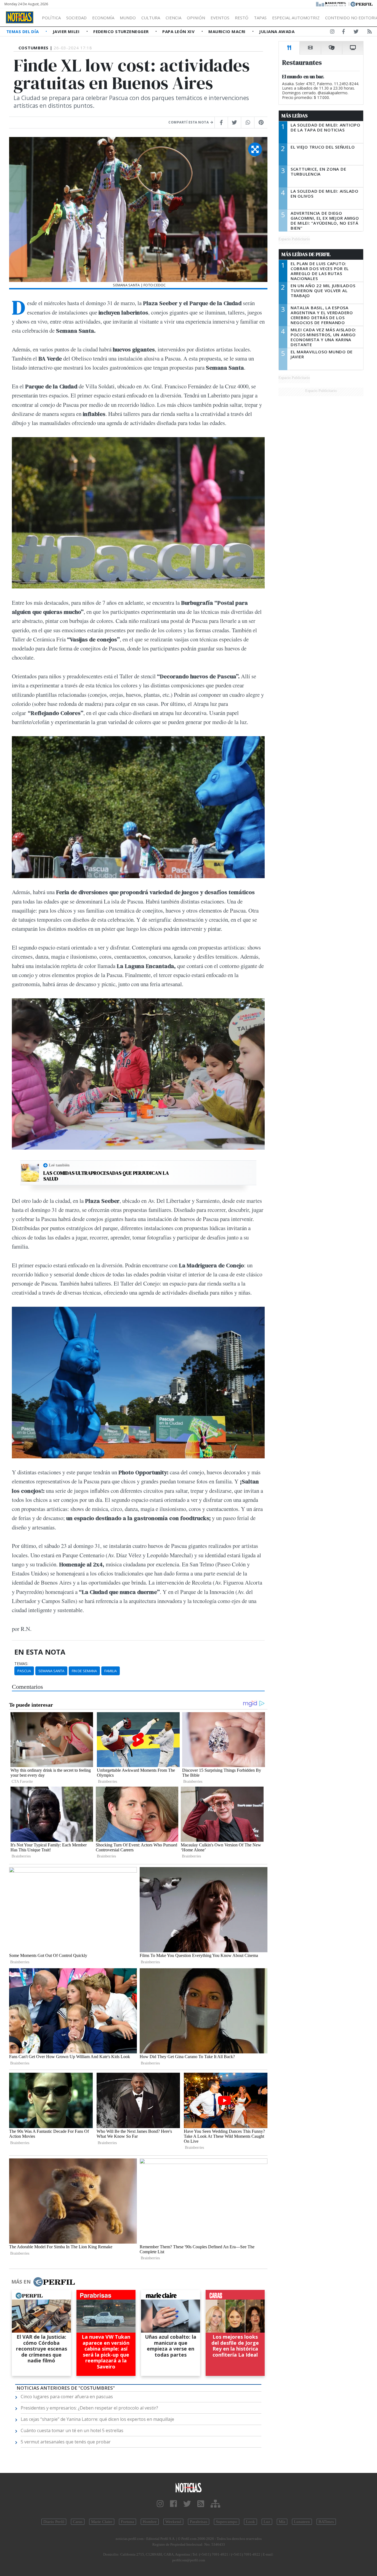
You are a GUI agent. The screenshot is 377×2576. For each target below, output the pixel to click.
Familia (111, 1671)
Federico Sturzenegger (122, 31)
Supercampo (227, 2522)
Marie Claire (102, 2522)
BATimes (326, 2522)
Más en (21, 2282)
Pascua (24, 1671)
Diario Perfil (54, 2522)
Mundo (128, 18)
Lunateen (302, 2522)
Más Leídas (295, 116)
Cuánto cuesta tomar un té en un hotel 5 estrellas (72, 2430)
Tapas (260, 18)
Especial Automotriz (296, 18)
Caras (78, 2522)
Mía (282, 2522)
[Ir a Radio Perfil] (331, 4)
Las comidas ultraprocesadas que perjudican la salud (106, 1176)
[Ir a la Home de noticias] (189, 2487)
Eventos (220, 18)
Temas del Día (23, 31)
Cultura (151, 18)
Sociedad (76, 18)
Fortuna (128, 2522)
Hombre (150, 2522)
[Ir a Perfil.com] (362, 4)
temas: (21, 1664)
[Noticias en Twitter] (356, 33)
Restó (242, 18)
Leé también (59, 1165)
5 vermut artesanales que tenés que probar (66, 2442)
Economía (103, 18)
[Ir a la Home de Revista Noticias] (20, 17)
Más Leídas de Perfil (306, 254)
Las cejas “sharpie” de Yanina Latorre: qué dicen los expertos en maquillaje (97, 2419)
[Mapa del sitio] (215, 2504)
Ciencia (173, 18)
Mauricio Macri (228, 31)
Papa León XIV (179, 31)
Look (250, 2522)
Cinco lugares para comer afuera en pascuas (67, 2397)
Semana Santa (51, 1671)
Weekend (173, 2522)
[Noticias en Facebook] (343, 33)
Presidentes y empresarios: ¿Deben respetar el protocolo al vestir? (89, 2408)
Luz (267, 2522)
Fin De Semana (84, 1671)
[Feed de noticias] (370, 33)
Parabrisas (199, 2522)
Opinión (196, 18)
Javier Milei (67, 31)
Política (51, 18)
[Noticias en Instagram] (332, 33)
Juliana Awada (277, 31)
